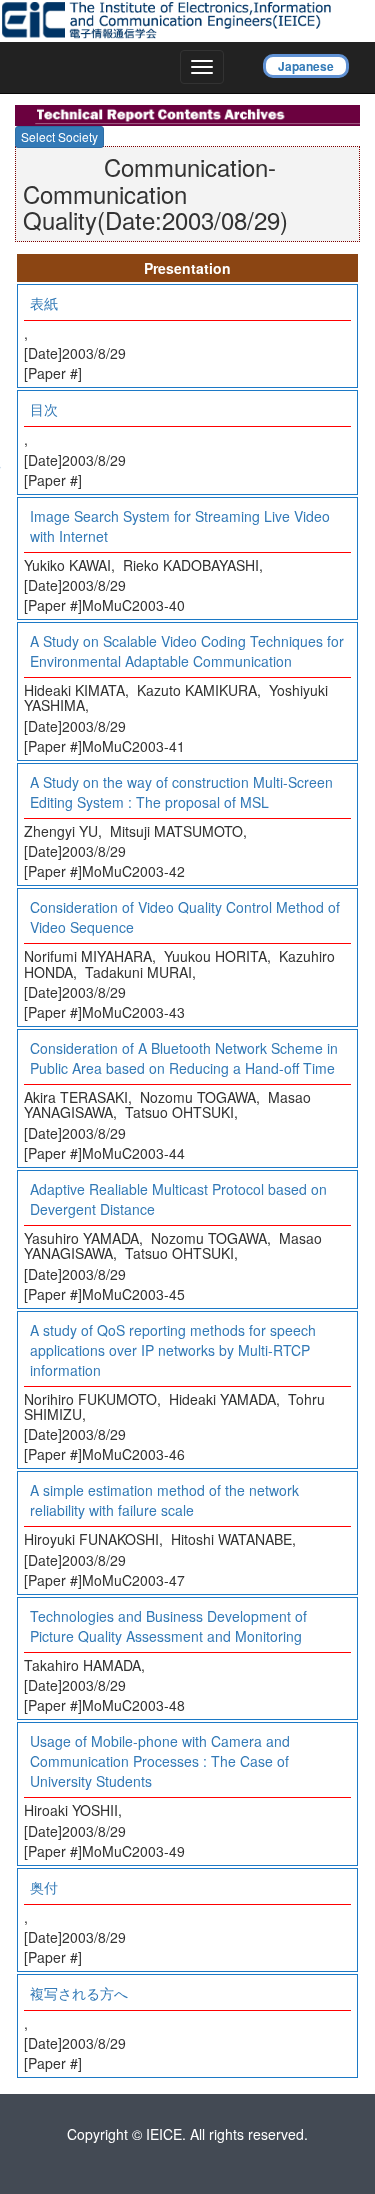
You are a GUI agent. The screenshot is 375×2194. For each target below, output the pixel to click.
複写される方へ (79, 1993)
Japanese (306, 66)
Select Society (59, 136)
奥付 (44, 1887)
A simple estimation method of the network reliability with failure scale (164, 1500)
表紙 (44, 303)
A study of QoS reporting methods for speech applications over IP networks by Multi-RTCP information (173, 1350)
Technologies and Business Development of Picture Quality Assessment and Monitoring (168, 1626)
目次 (44, 409)
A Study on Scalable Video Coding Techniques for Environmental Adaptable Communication (187, 651)
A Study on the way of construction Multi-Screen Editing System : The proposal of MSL (181, 792)
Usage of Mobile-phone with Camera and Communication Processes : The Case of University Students (160, 1761)
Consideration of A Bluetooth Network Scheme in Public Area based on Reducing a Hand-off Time (184, 1058)
